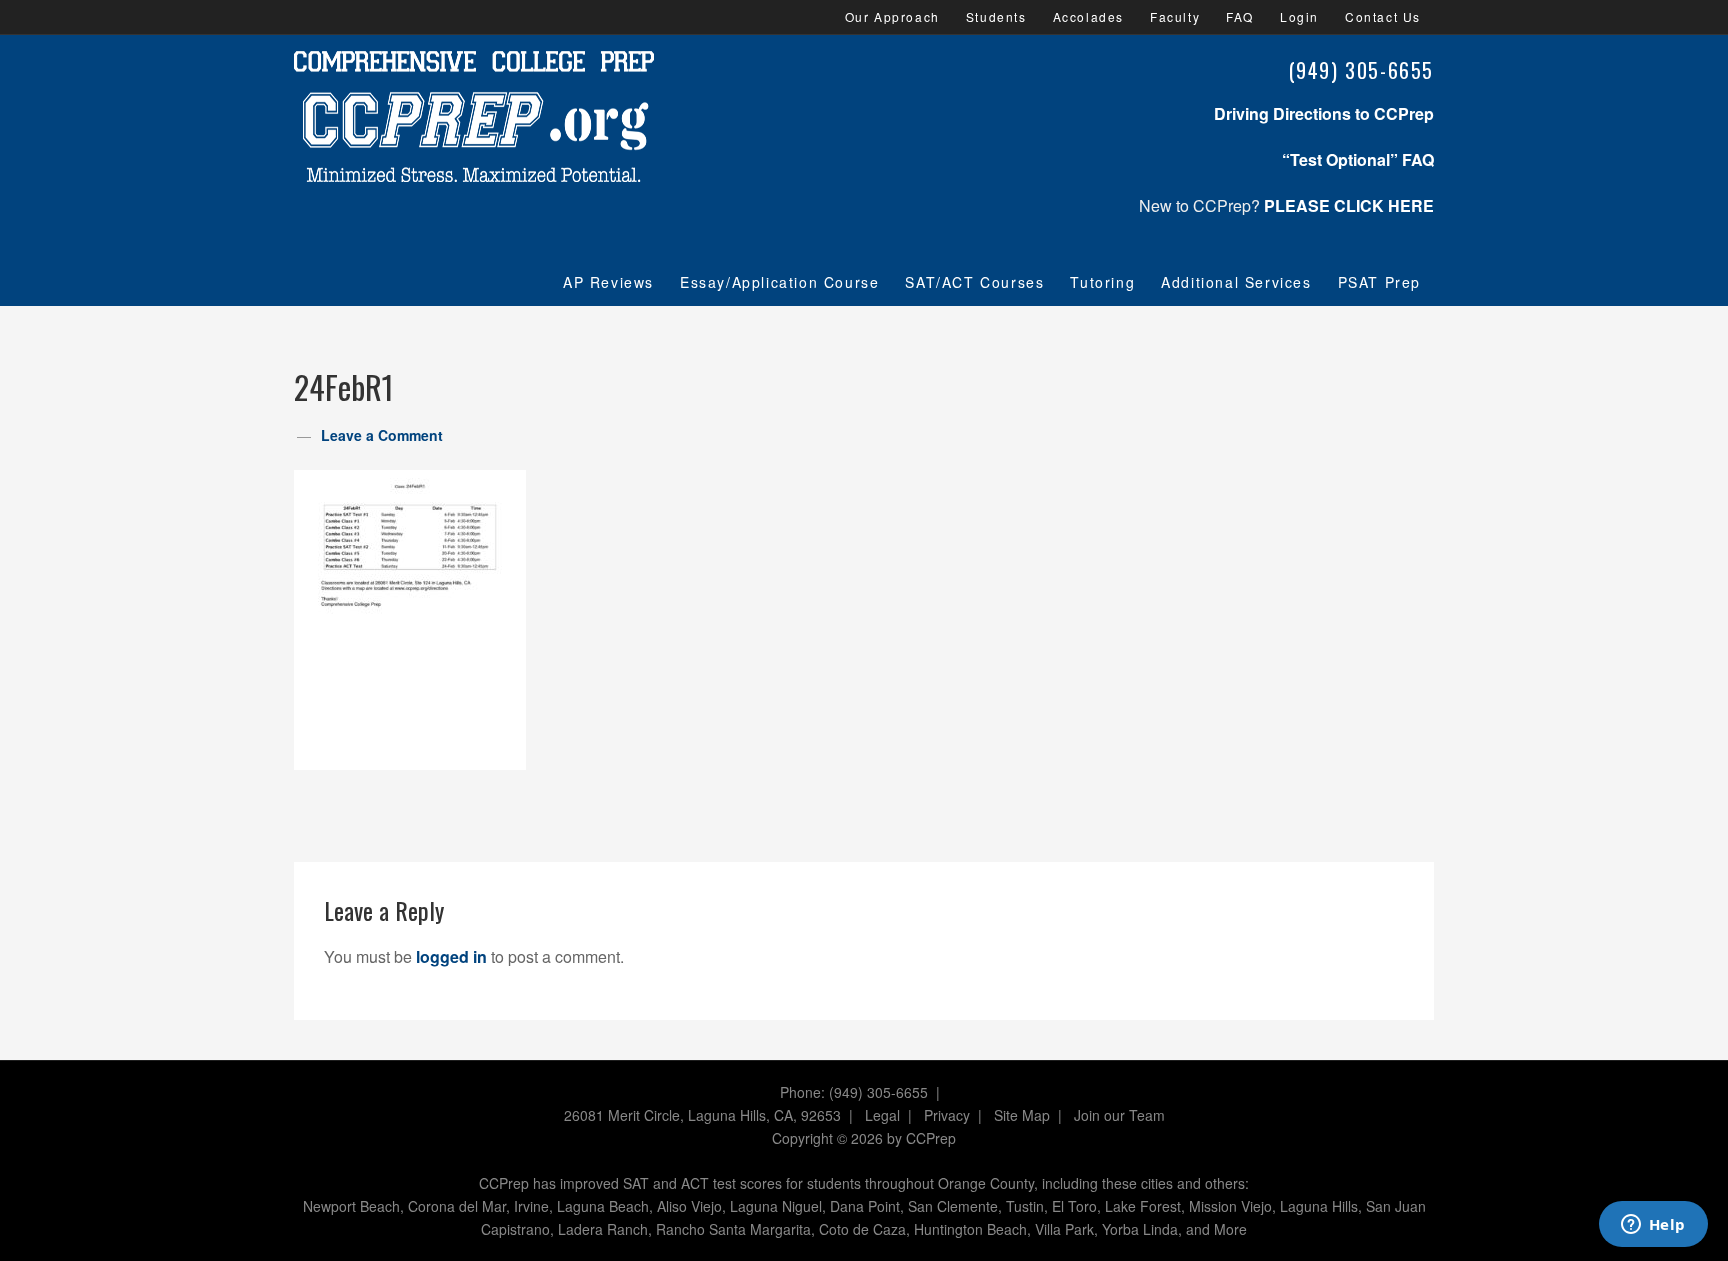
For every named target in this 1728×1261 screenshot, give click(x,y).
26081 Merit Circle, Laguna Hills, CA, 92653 (702, 1115)
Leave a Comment (382, 435)
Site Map (1022, 1115)
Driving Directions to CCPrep (1324, 113)
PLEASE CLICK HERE (1349, 205)
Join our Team (1119, 1115)
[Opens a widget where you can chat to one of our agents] (1653, 1226)
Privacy (947, 1115)
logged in (451, 956)
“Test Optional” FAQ (1358, 159)
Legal (882, 1115)
